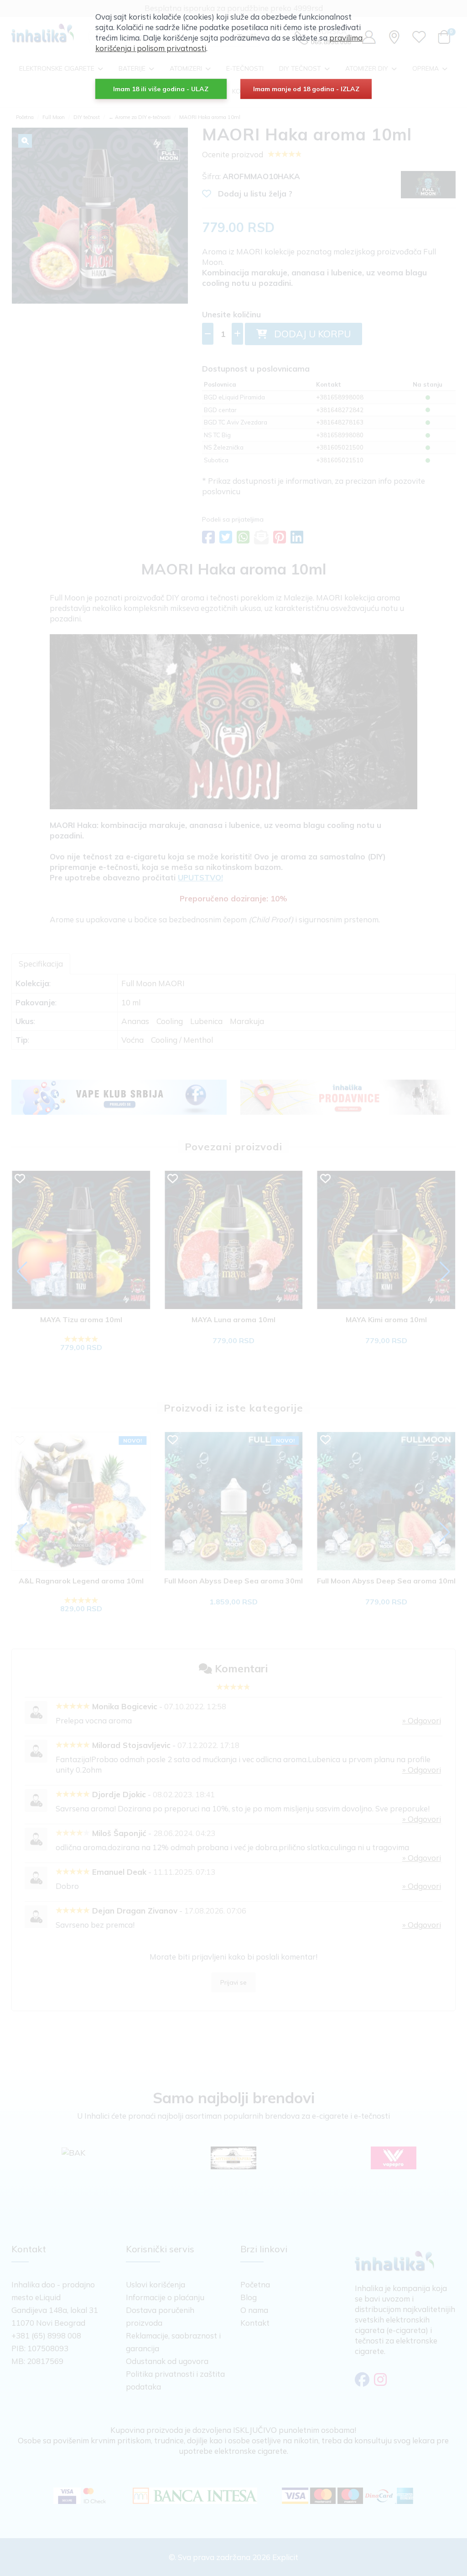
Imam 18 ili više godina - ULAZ (161, 89)
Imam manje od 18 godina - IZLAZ (306, 89)
